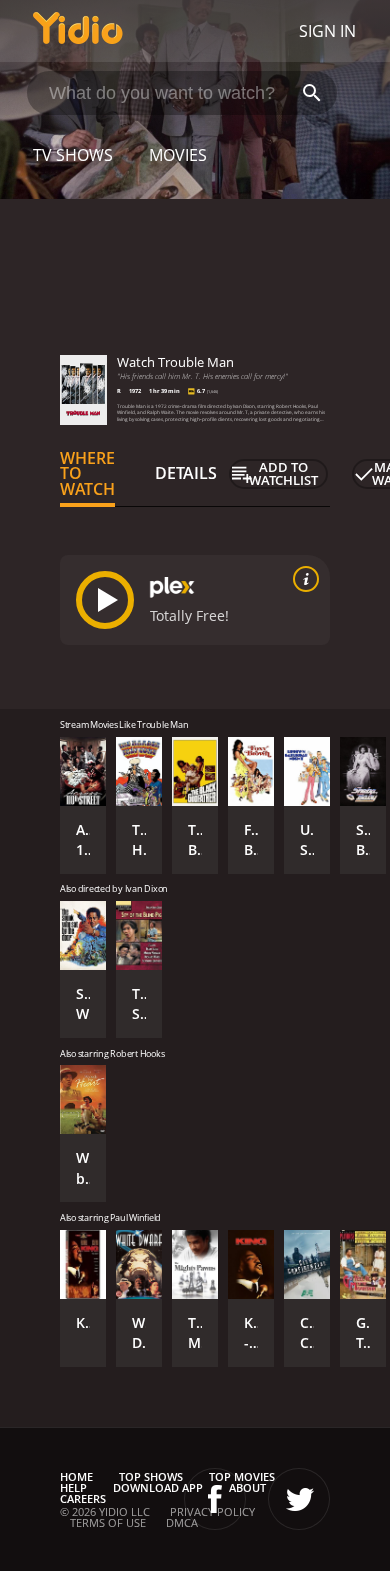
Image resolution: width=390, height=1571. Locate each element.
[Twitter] (299, 1499)
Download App (158, 1487)
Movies (178, 155)
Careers (83, 1498)
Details (186, 473)
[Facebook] (215, 1499)
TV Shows (73, 155)
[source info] (302, 579)
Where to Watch (87, 474)
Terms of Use (108, 1522)
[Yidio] (78, 31)
